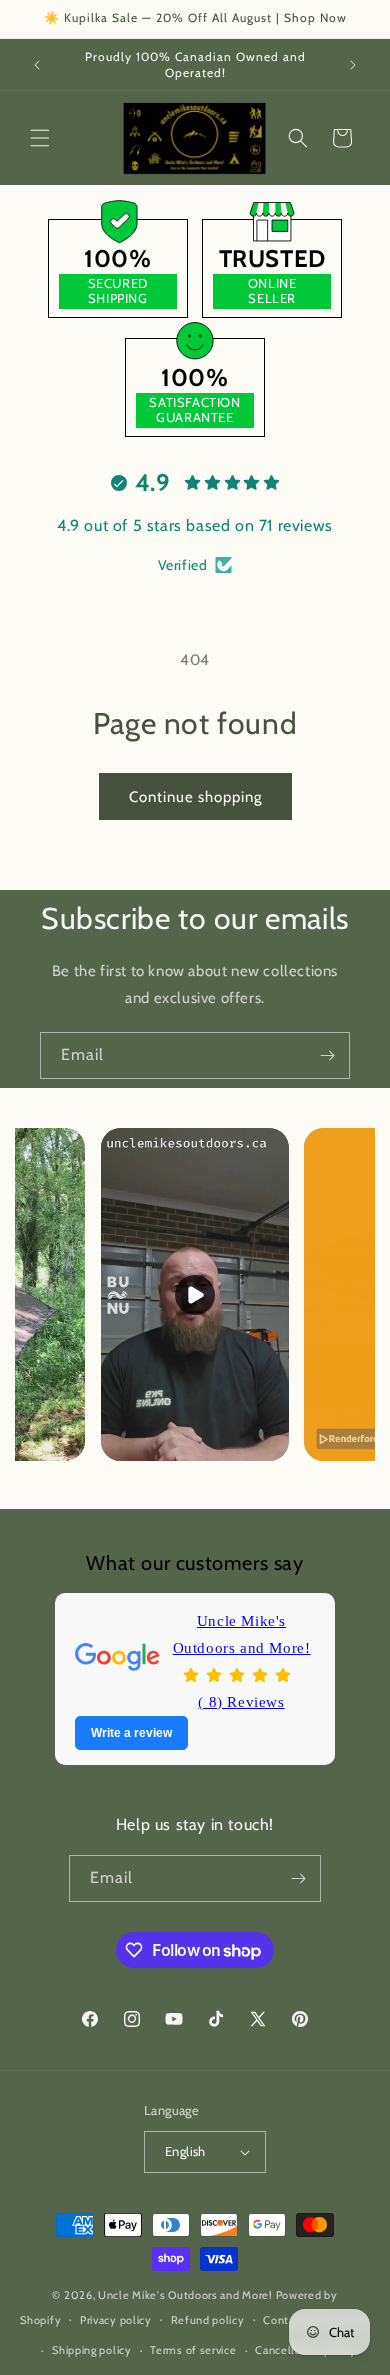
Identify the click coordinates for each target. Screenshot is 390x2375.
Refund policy (208, 2320)
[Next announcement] (353, 65)
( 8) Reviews (241, 1702)
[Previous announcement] (37, 65)
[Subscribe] (327, 1055)
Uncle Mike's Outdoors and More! (242, 1634)
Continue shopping (195, 797)
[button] (40, 138)
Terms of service (193, 2350)
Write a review (131, 1733)
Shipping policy (92, 2350)
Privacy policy (116, 2320)
